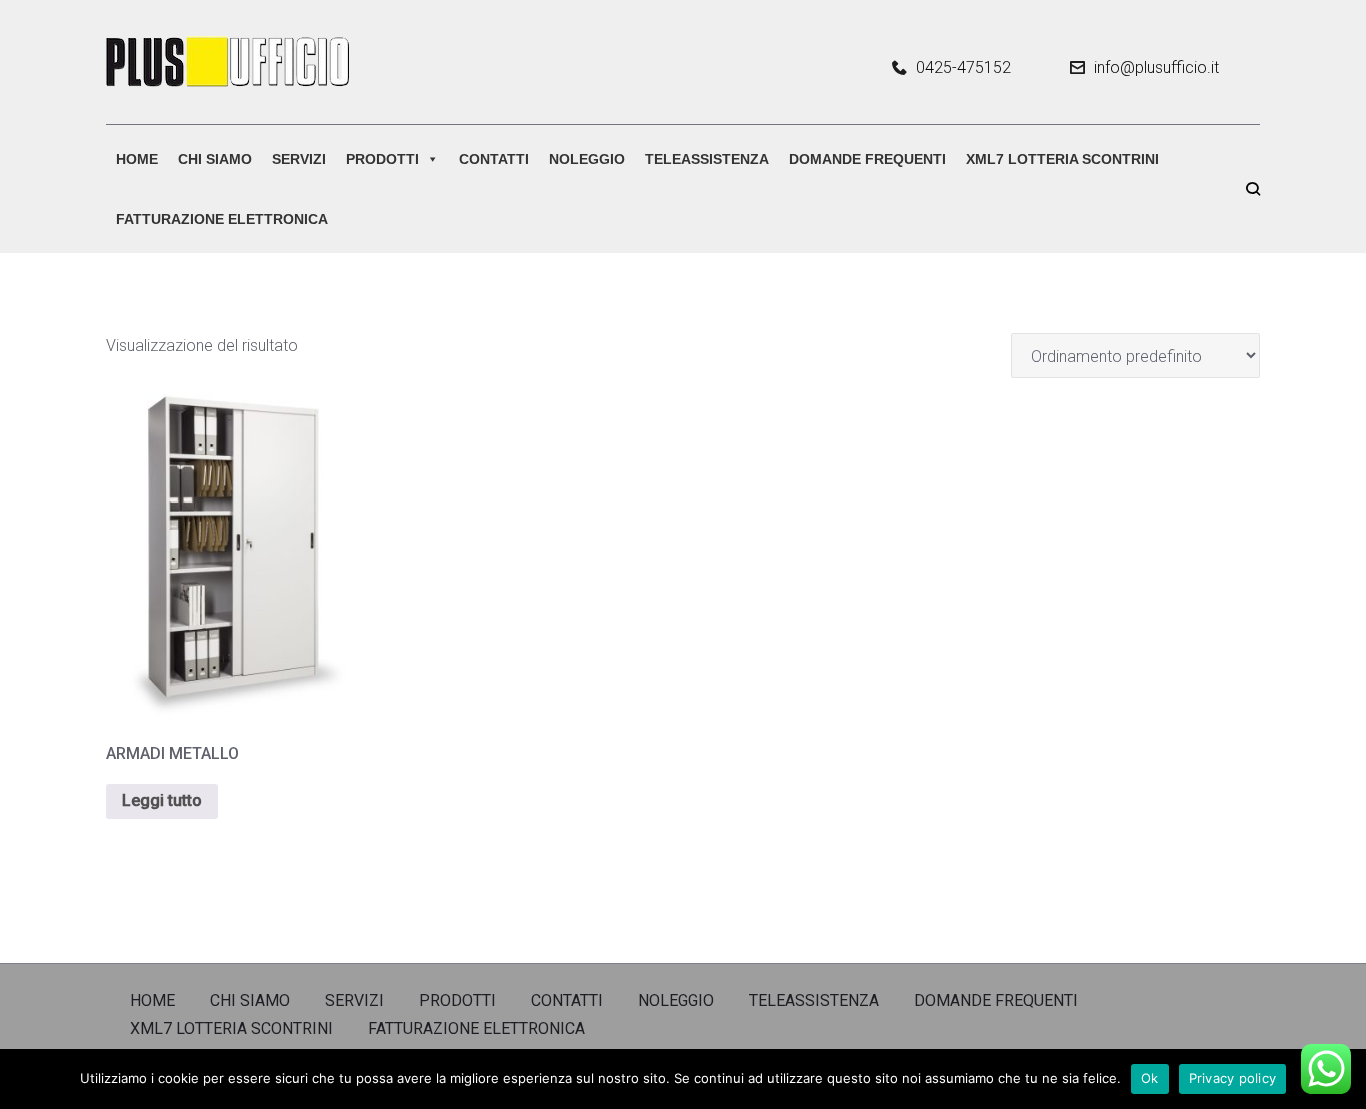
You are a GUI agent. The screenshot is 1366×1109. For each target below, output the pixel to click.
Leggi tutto (162, 800)
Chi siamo (215, 159)
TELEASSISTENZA (707, 159)
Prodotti (382, 159)
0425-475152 (963, 68)
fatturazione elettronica (222, 219)
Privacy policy (1233, 1078)
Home (137, 159)
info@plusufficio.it (1156, 67)
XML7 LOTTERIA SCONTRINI (1062, 159)
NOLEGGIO (587, 159)
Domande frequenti (867, 159)
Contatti (494, 159)
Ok (1150, 1078)
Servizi (299, 159)
